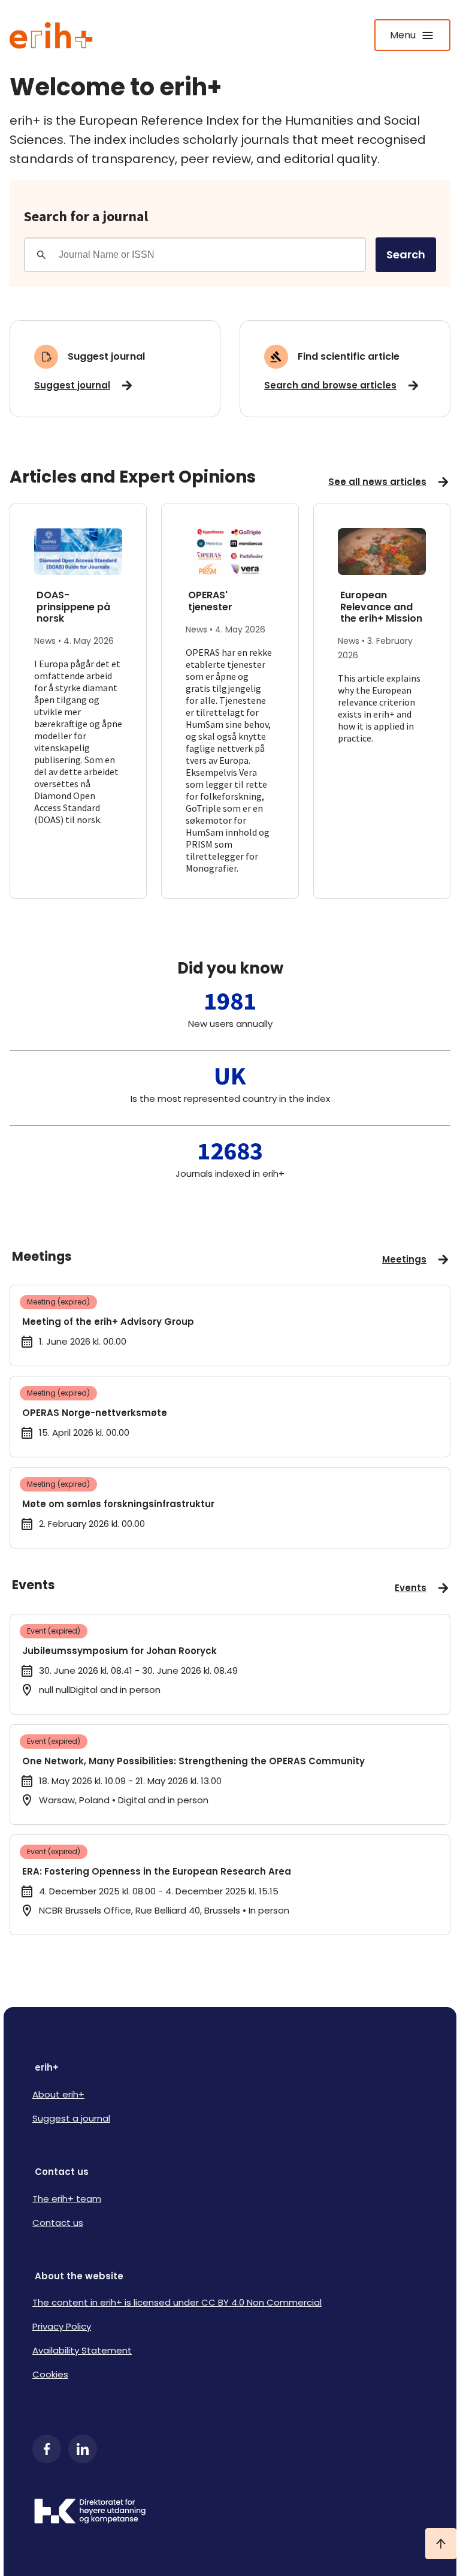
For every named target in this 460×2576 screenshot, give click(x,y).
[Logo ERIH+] (51, 35)
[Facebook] (47, 2449)
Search (406, 254)
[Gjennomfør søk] (41, 255)
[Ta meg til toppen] (441, 2544)
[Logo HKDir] (230, 2512)
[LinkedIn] (83, 2449)
